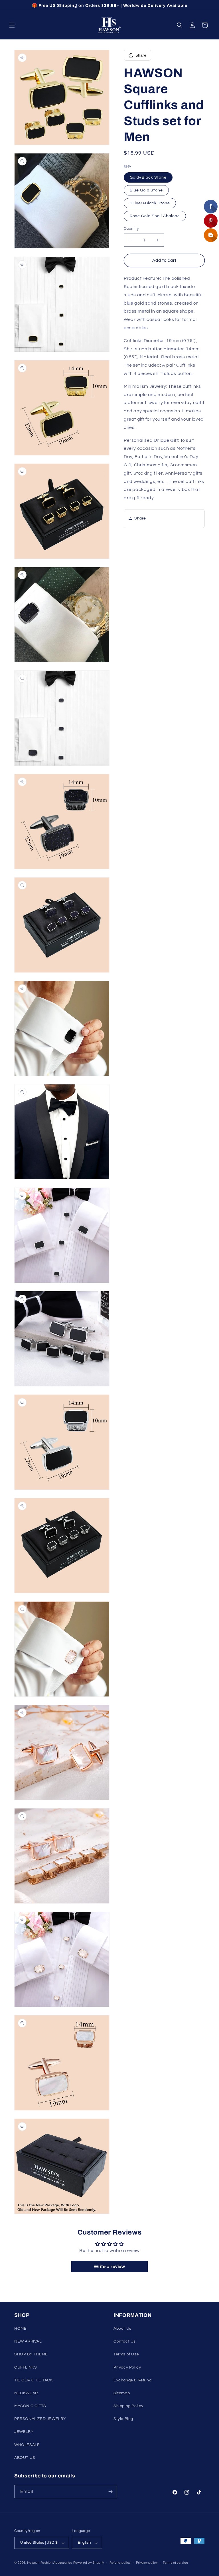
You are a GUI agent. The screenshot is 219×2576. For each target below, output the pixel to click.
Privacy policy (147, 2563)
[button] (12, 25)
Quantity (131, 229)
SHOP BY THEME (31, 2354)
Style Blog (123, 2419)
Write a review (109, 2267)
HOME (20, 2329)
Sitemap (122, 2393)
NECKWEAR (26, 2393)
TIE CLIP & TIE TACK (34, 2380)
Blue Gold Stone (146, 190)
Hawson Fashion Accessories (50, 2563)
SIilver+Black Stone (150, 203)
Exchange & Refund (132, 2380)
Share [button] (140, 518)
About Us (122, 2329)
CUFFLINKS (26, 2367)
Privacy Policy (127, 2367)
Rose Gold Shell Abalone (155, 216)
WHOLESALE (27, 2445)
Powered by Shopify (89, 2563)
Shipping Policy (128, 2406)
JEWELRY (24, 2432)
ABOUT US (25, 2458)
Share (141, 55)
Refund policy (120, 2563)
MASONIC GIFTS (30, 2406)
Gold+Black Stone (148, 177)
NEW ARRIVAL (28, 2341)
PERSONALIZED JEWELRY (40, 2419)
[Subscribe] (110, 2492)
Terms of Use (126, 2354)
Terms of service (175, 2563)
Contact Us (125, 2341)
